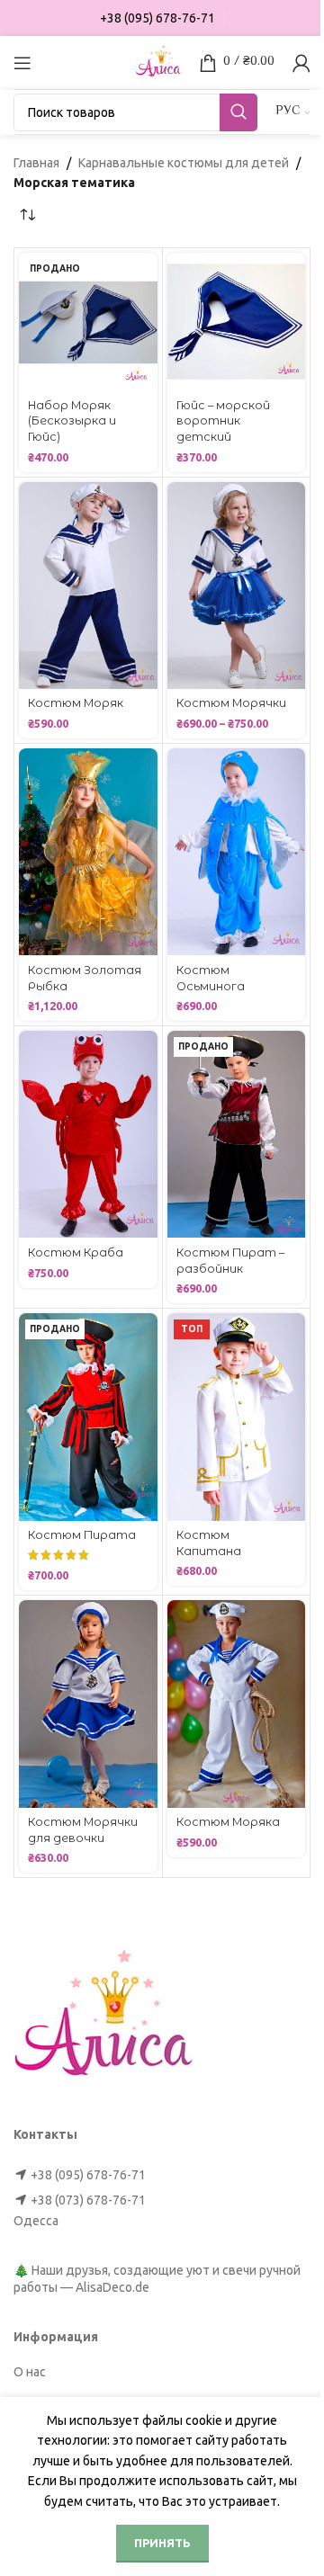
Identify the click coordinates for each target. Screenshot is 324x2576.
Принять (162, 2543)
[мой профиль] (301, 63)
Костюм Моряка (228, 1822)
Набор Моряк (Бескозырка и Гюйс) (72, 421)
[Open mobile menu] (22, 63)
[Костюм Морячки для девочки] (88, 1704)
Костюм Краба (76, 1252)
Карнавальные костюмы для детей (184, 163)
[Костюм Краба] (88, 1134)
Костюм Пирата (82, 1535)
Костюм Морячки (231, 703)
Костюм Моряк (76, 703)
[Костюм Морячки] (237, 586)
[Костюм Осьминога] (237, 852)
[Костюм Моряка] (237, 1704)
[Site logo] (158, 61)
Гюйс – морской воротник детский (223, 421)
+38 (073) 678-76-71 (88, 2200)
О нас (30, 2372)
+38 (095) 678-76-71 (88, 2175)
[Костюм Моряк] (88, 586)
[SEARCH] (238, 112)
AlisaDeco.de (112, 2287)
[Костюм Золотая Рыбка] (88, 852)
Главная (36, 163)
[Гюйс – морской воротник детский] (237, 322)
